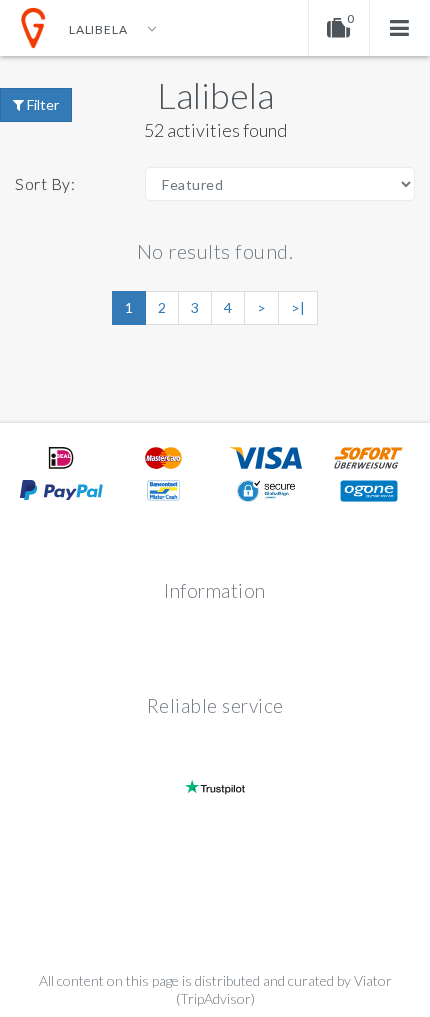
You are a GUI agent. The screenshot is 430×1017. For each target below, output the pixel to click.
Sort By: (45, 183)
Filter (41, 104)
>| (298, 307)
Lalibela (215, 95)
